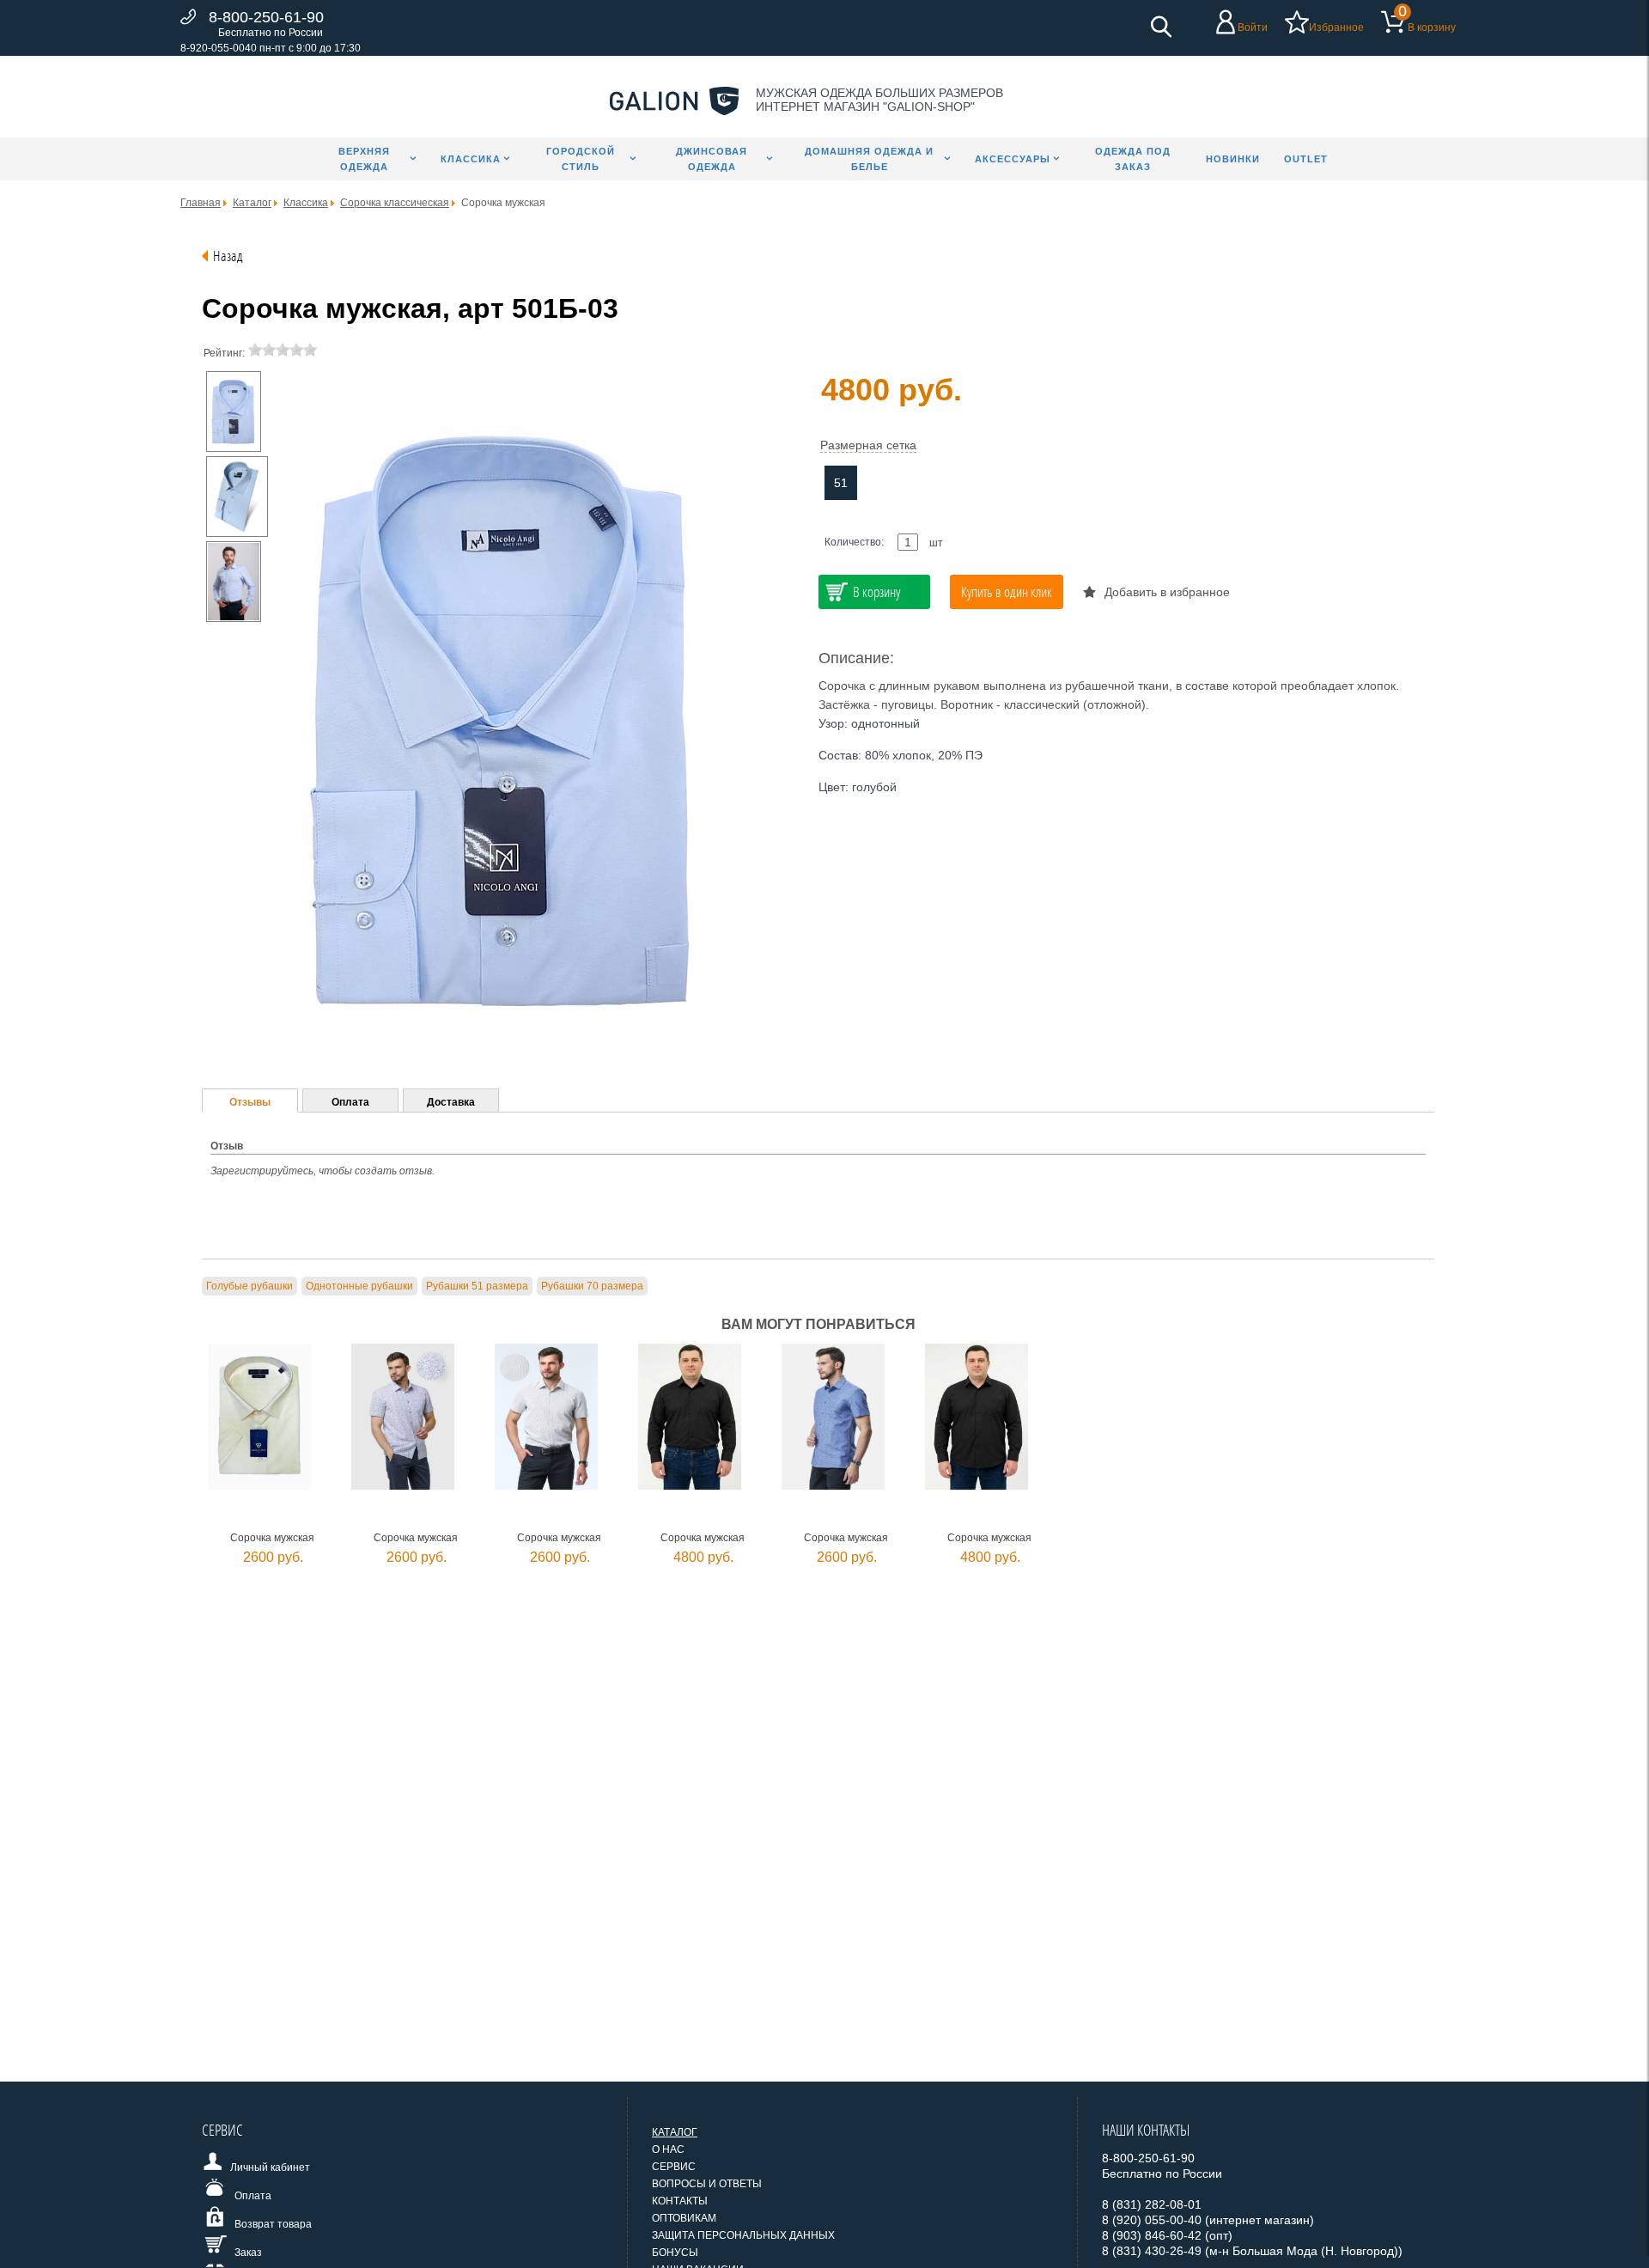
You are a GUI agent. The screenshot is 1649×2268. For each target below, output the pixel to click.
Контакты (680, 2201)
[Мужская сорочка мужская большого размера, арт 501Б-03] (234, 412)
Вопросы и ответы (707, 2184)
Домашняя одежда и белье (869, 159)
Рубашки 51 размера (477, 1286)
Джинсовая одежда (712, 159)
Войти (1253, 27)
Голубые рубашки (249, 1286)
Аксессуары (1013, 159)
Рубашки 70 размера (592, 1286)
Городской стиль (581, 159)
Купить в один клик (1007, 591)
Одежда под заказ (1133, 159)
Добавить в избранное (1167, 592)
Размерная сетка (868, 445)
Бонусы (675, 2253)
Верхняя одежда (364, 159)
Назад (228, 256)
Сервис (674, 2167)
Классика (471, 159)
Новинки (1233, 159)
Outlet (1306, 159)
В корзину (1432, 27)
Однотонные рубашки (359, 1286)
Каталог (675, 2132)
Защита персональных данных (743, 2235)
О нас (668, 2149)
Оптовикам (684, 2218)
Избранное (1336, 27)
